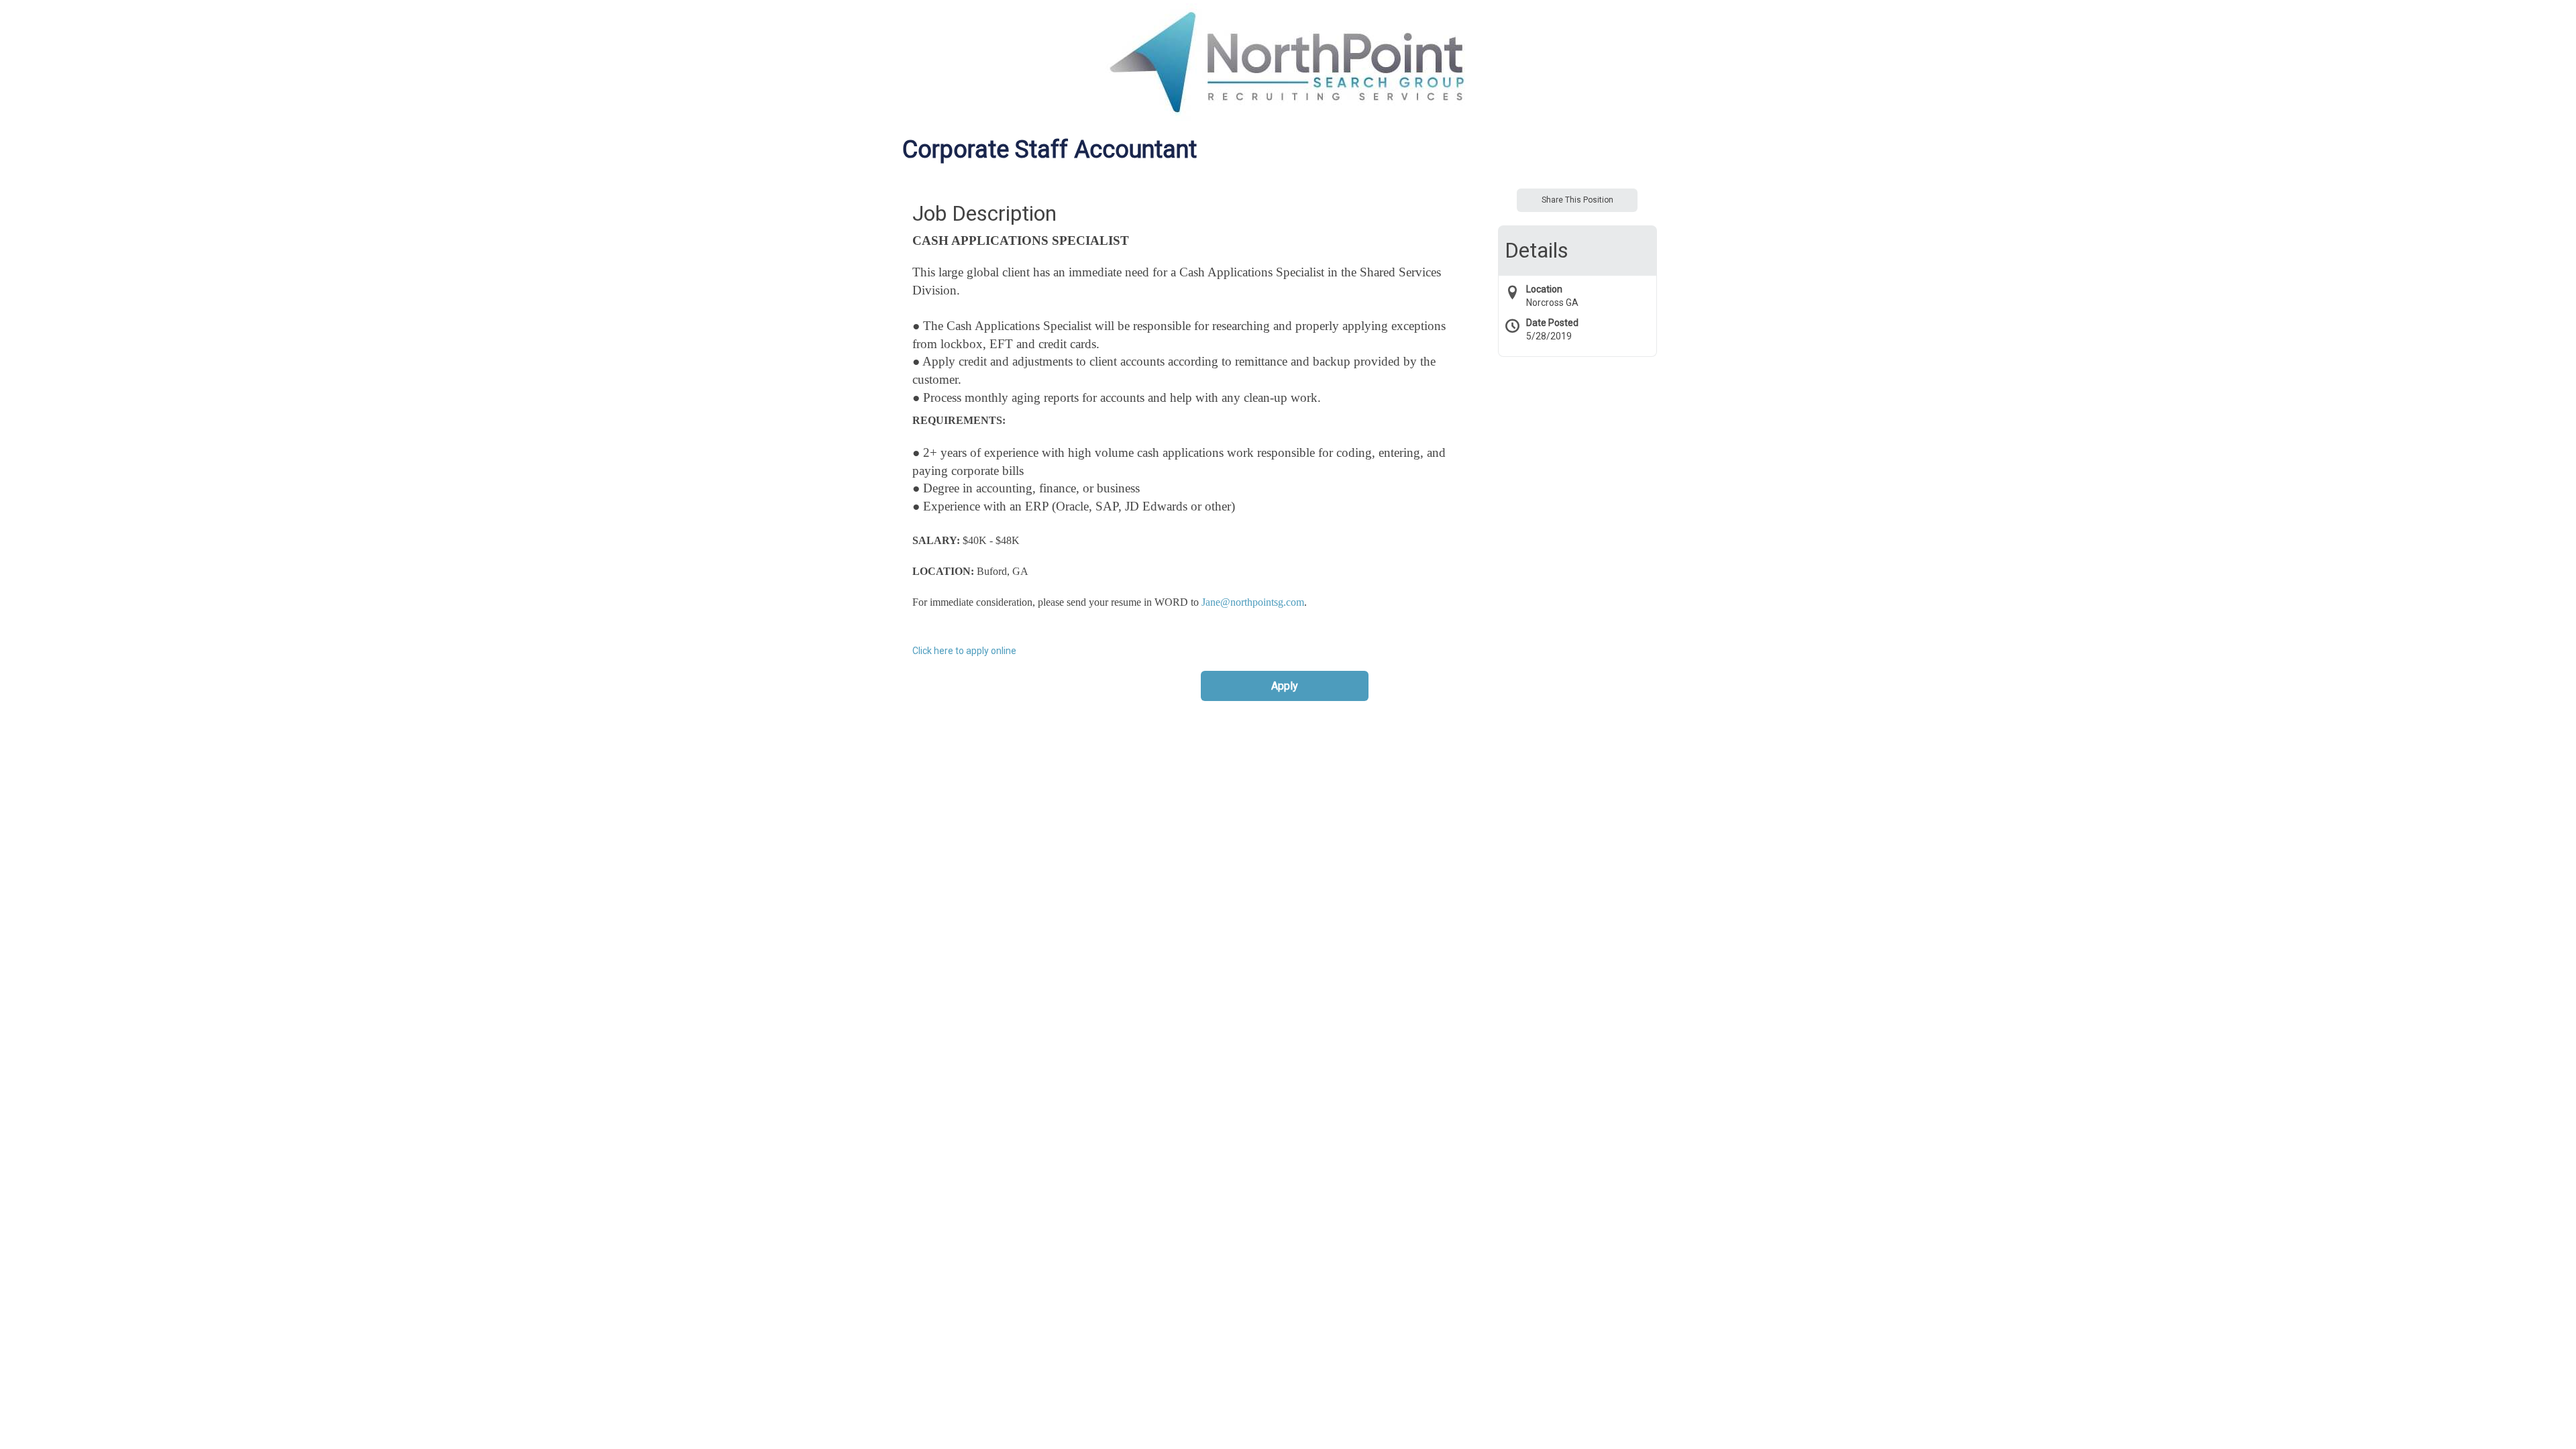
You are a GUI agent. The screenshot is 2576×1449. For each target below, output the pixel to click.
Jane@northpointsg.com (1253, 602)
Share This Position (1577, 200)
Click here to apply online (964, 651)
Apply (1285, 686)
